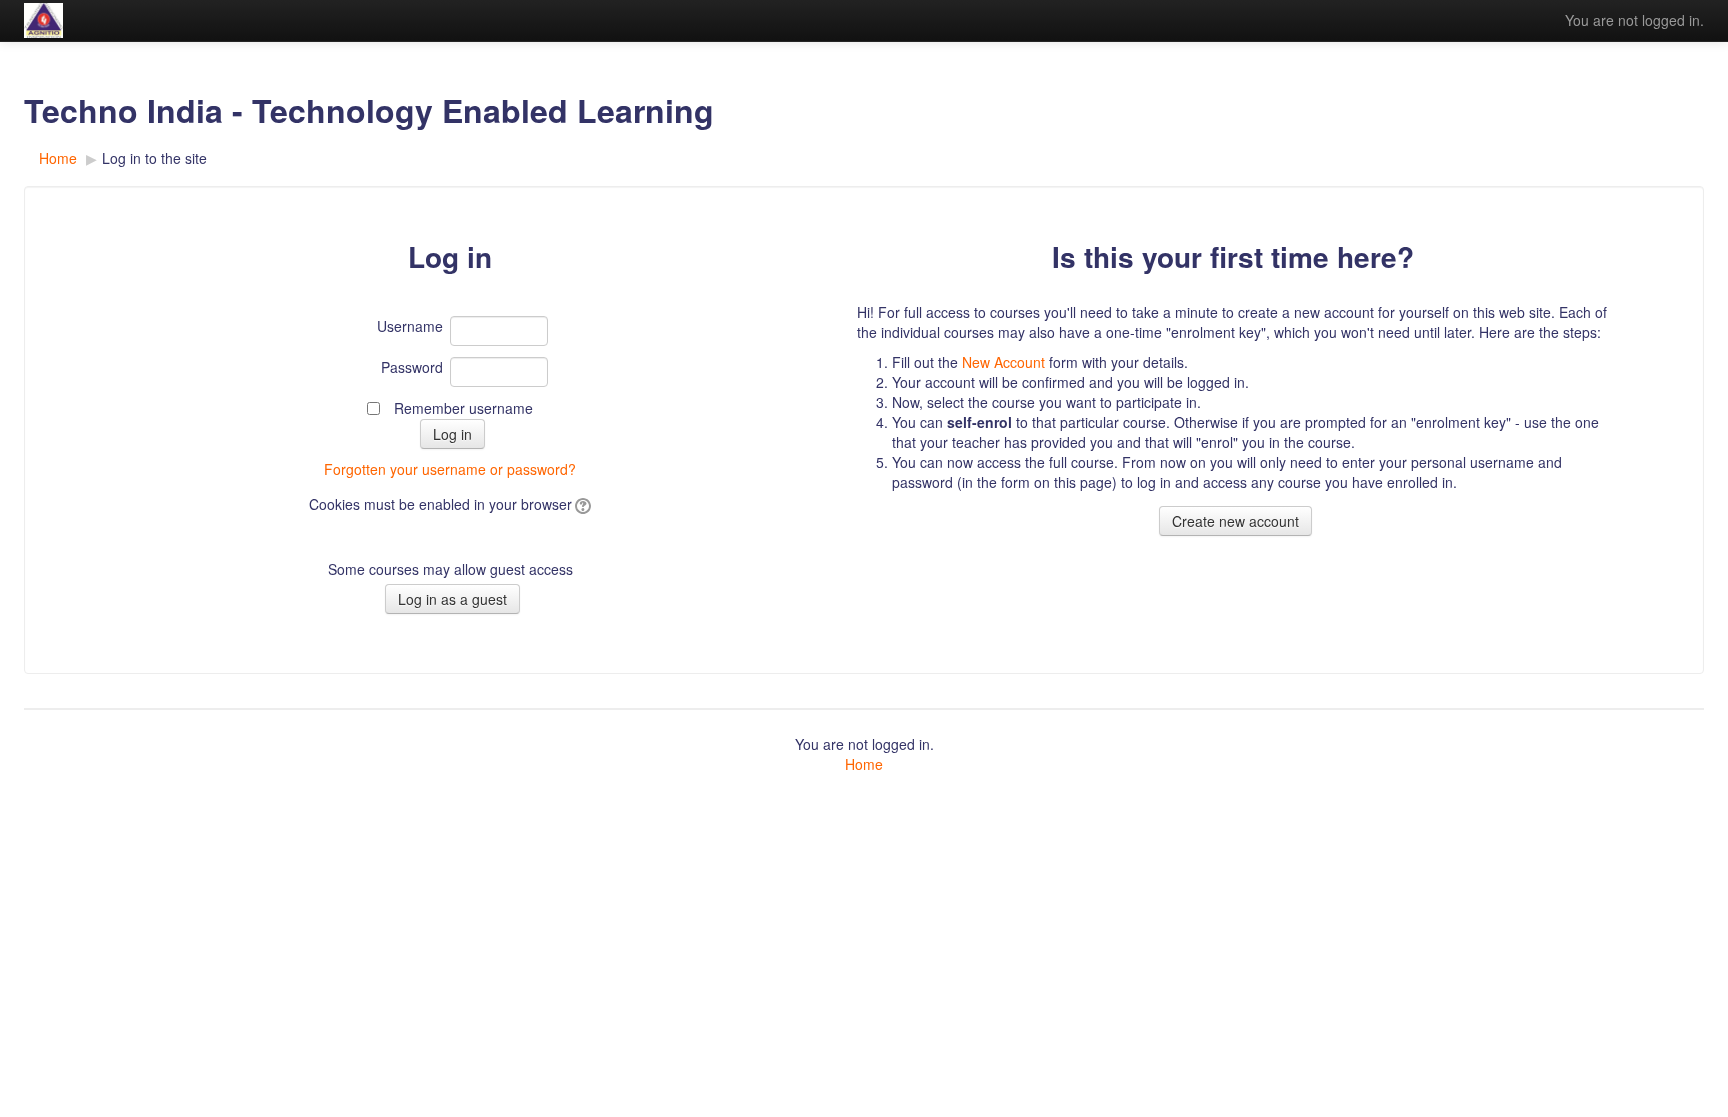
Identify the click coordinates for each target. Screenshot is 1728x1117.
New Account (1003, 362)
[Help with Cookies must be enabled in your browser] (581, 504)
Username (410, 326)
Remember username (463, 408)
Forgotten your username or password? (450, 469)
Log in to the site (154, 158)
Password (412, 367)
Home (864, 764)
